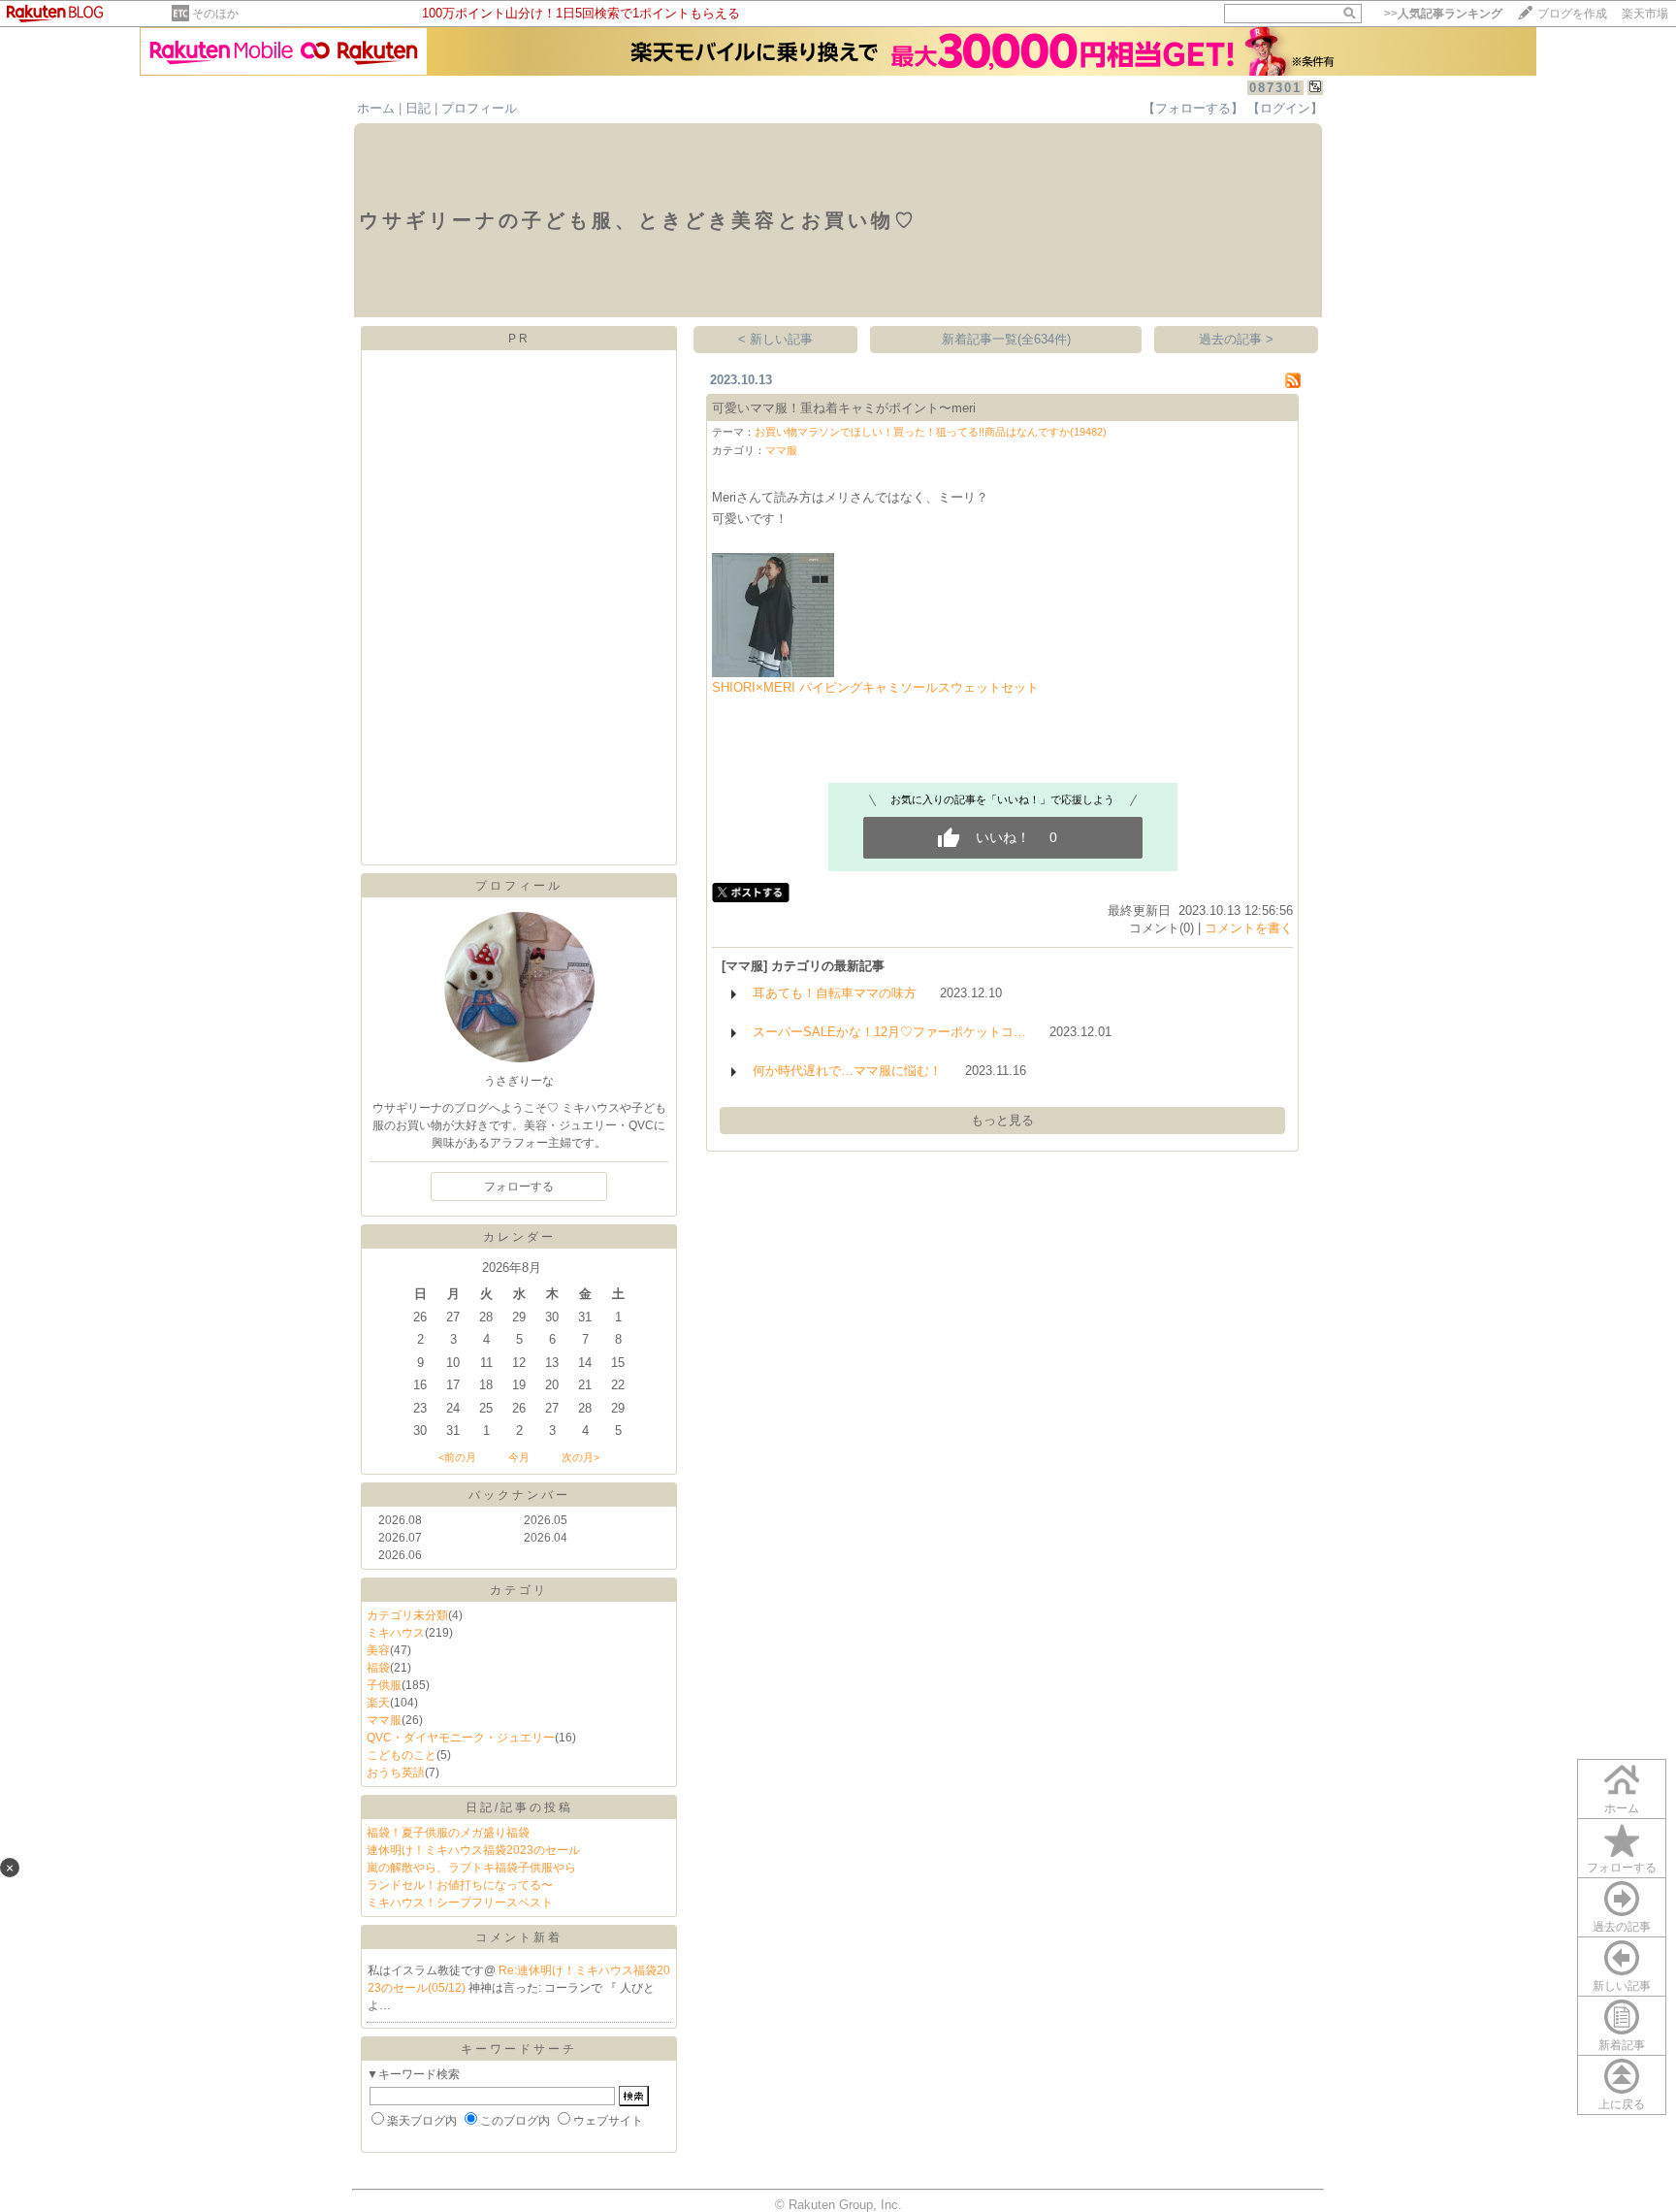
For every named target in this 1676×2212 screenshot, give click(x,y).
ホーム (376, 108)
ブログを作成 (1572, 14)
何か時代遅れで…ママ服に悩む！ (847, 1071)
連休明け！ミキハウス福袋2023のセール (473, 1850)
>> (1443, 14)
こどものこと (402, 1755)
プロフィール (479, 108)
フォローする (1622, 1868)
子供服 (384, 1685)
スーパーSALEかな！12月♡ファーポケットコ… (889, 1032)
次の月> (580, 1457)
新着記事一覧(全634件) (1006, 339)
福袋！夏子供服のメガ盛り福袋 (448, 1833)
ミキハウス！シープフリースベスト (460, 1903)
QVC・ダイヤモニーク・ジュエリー (461, 1738)
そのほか (215, 14)
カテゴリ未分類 (407, 1615)
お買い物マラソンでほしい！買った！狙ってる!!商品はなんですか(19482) (931, 432)
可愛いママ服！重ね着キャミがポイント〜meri (844, 408)
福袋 (378, 1668)
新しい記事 (1622, 1986)
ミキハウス (396, 1633)
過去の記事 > (1236, 339)
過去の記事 (1622, 1927)
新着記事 (1622, 2045)
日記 (418, 108)
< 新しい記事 (775, 339)
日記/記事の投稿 (519, 1807)
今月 (519, 1457)
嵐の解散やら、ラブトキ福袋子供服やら (471, 1868)
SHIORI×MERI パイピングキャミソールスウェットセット (875, 687)
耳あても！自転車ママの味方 (835, 993)
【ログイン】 (1285, 108)
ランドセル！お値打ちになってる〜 (460, 1885)
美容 (378, 1650)
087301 (1275, 88)
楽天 (378, 1703)
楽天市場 (1645, 14)
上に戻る (1622, 2104)
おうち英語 (396, 1773)
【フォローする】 (1193, 108)
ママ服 (384, 1720)
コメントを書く (1249, 928)
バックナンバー (519, 1495)
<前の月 (457, 1457)
